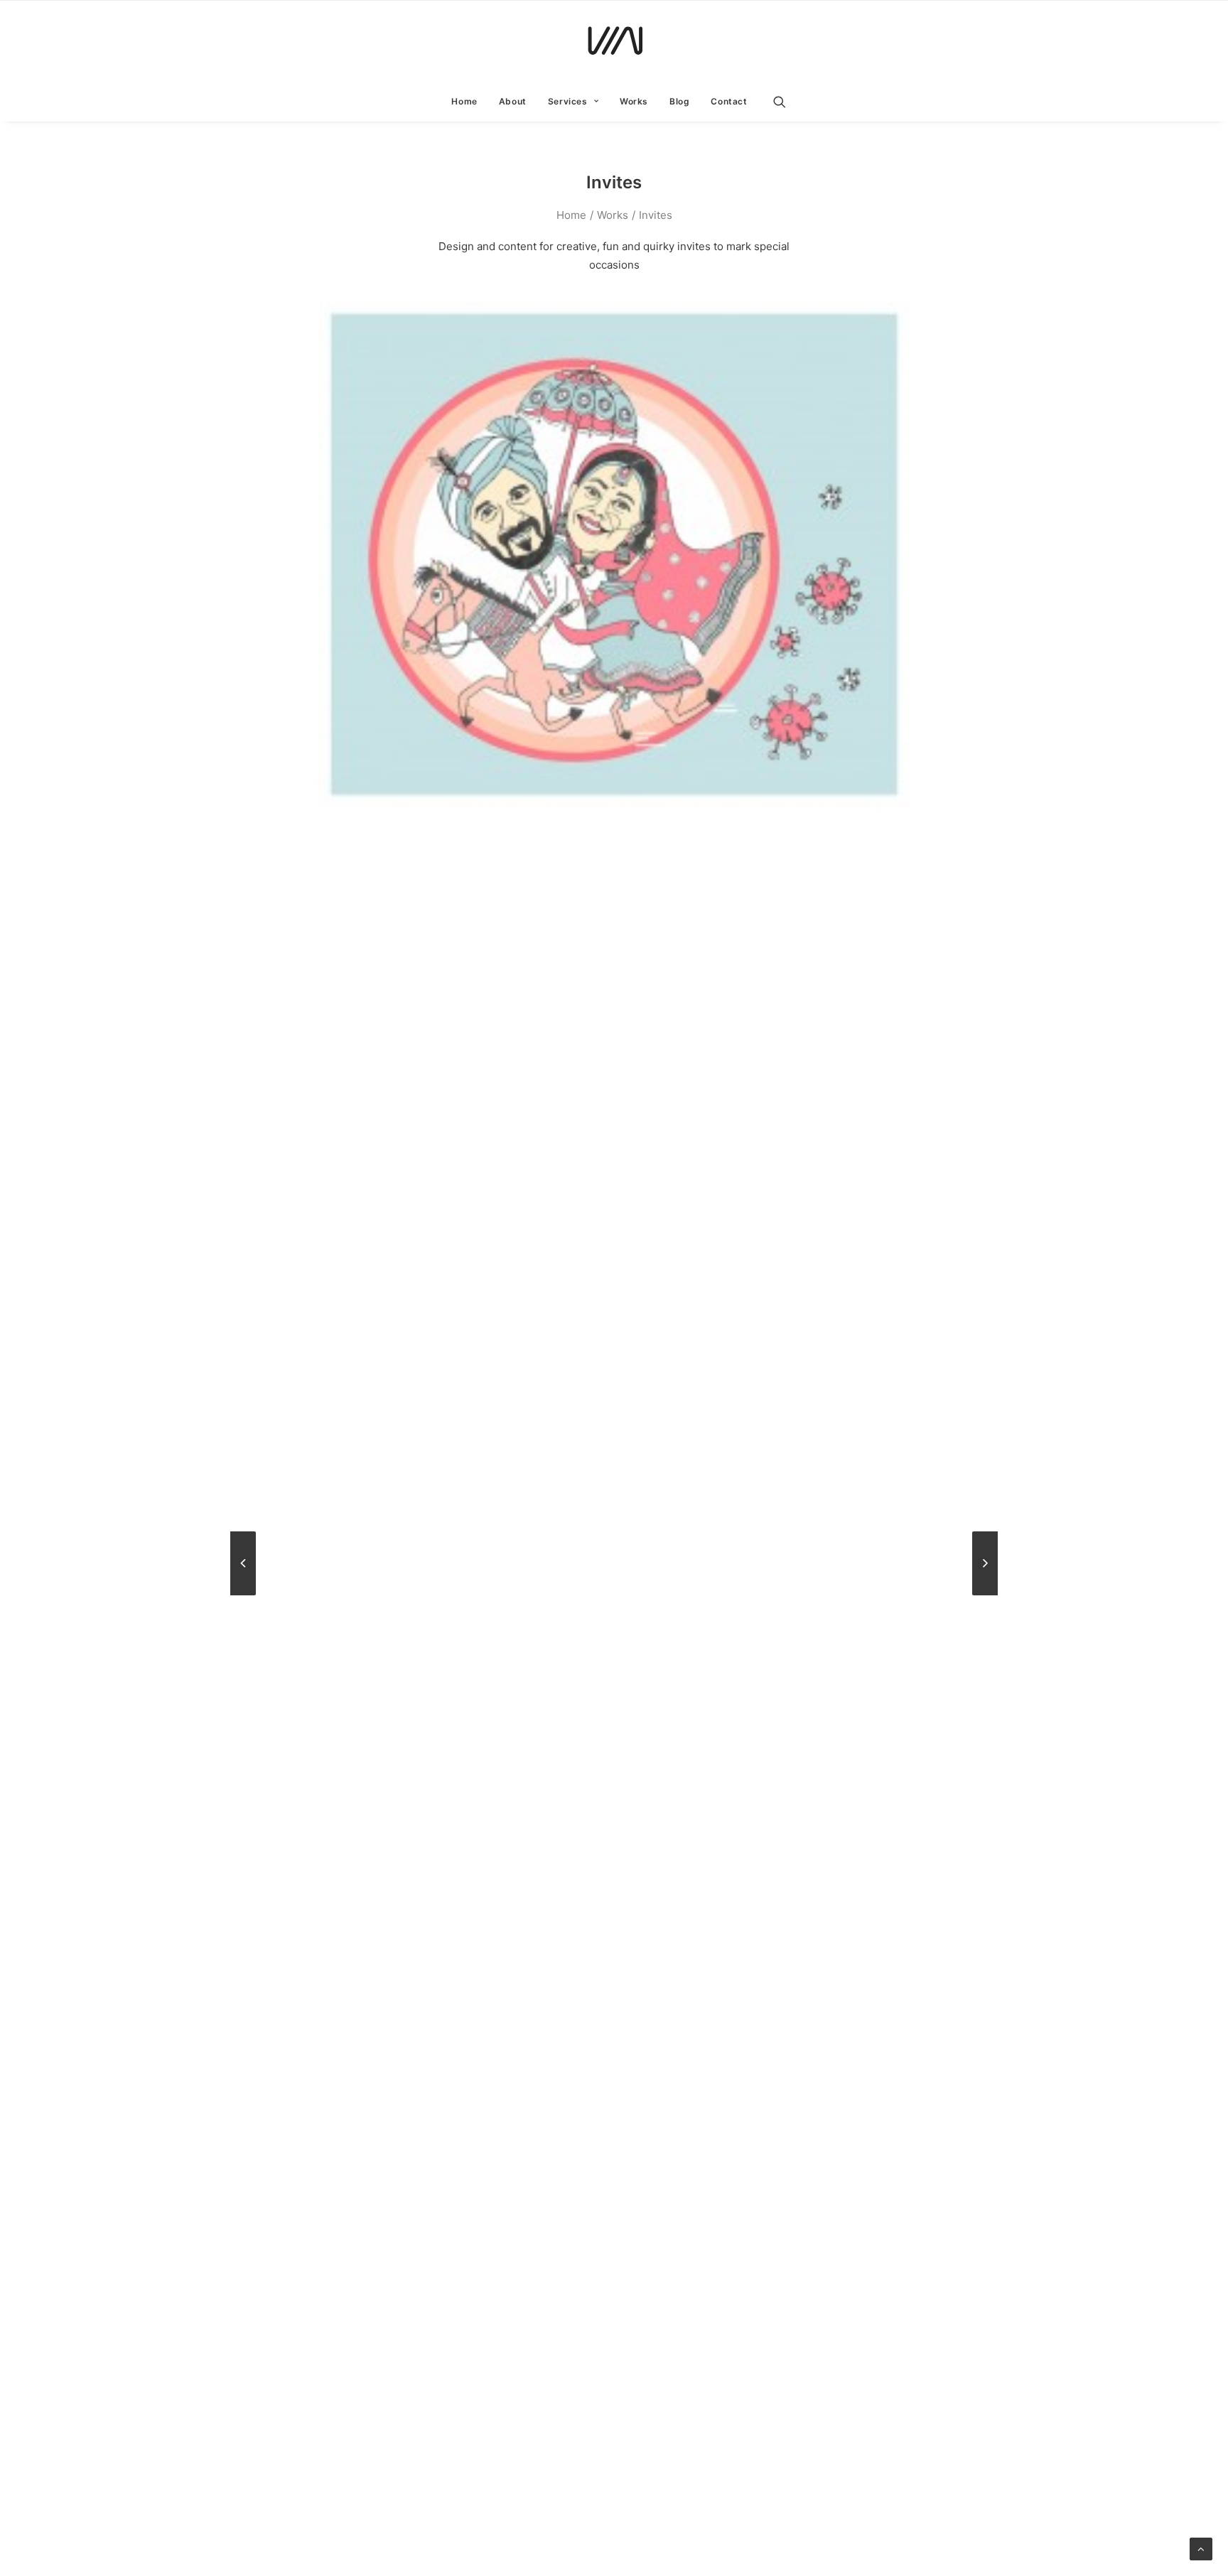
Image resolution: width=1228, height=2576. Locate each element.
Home (464, 101)
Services (568, 101)
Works (634, 101)
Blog (679, 101)
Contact (729, 101)
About (513, 101)
